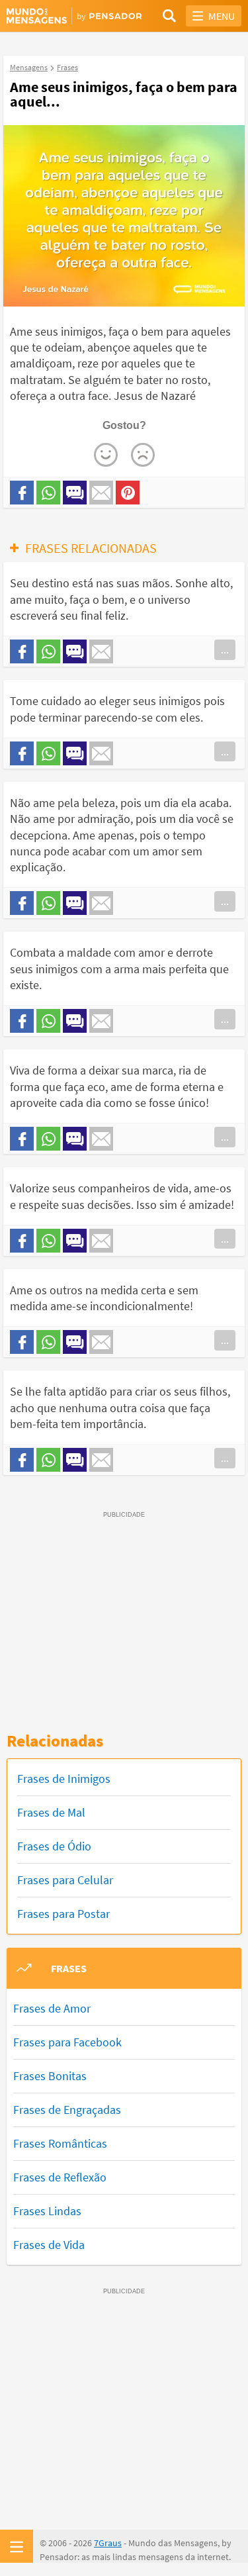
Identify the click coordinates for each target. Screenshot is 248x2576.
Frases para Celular (65, 1880)
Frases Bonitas (50, 2076)
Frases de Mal (51, 1812)
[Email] (101, 493)
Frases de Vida (49, 2245)
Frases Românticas (60, 2143)
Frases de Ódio (54, 1846)
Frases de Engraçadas (67, 2110)
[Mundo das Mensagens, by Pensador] (65, 17)
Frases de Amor (52, 2008)
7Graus (108, 2543)
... (225, 649)
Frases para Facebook (67, 2042)
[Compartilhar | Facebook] (22, 493)
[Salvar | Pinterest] (128, 493)
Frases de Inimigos (64, 1779)
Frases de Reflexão (60, 2177)
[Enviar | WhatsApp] (48, 493)
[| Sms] (75, 493)
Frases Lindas (47, 2211)
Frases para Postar (63, 1914)
